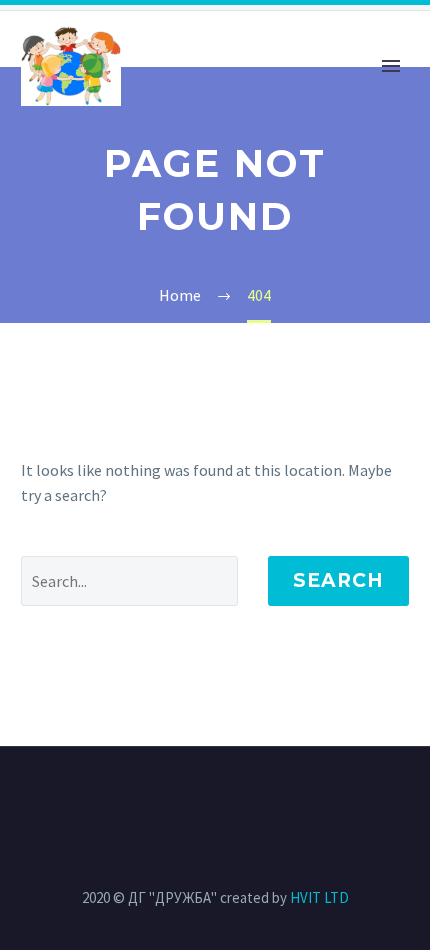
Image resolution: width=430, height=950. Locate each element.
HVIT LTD (319, 897)
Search (338, 580)
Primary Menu (391, 66)
